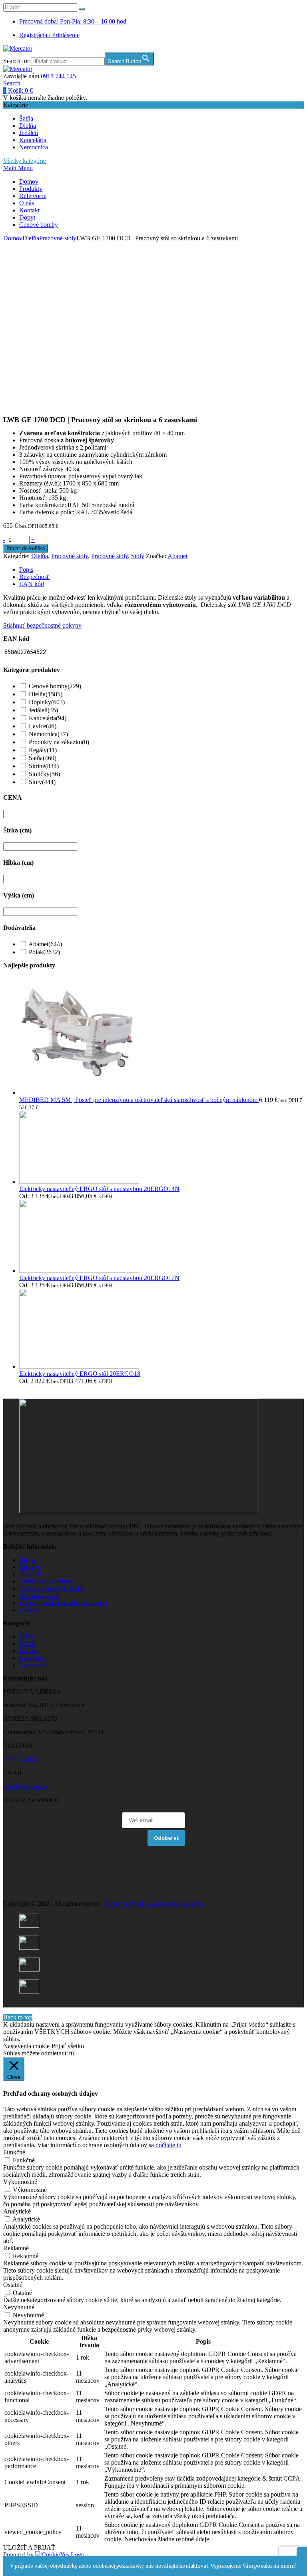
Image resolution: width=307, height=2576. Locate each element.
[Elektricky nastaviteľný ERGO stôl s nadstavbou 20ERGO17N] (79, 1271)
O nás (27, 203)
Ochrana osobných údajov (52, 1588)
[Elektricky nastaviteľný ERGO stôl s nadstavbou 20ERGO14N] (79, 1182)
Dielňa (28, 126)
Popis (26, 570)
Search (12, 83)
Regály (43, 750)
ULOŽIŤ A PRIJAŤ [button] (29, 2547)
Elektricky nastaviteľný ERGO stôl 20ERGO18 (80, 1374)
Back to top (18, 2017)
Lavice (43, 726)
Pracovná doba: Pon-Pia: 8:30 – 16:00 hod (73, 21)
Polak (44, 952)
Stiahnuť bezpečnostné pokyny (42, 625)
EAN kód (32, 584)
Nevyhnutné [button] (19, 2307)
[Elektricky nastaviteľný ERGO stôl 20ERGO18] (79, 1366)
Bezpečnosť (34, 577)
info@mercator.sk (26, 1786)
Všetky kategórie (25, 161)
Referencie (33, 196)
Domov (29, 181)
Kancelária (33, 140)
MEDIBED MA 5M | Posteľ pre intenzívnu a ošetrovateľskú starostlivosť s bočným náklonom (139, 1100)
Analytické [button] (17, 2211)
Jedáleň (29, 133)
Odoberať (166, 1838)
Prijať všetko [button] (68, 2046)
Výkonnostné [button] (20, 2182)
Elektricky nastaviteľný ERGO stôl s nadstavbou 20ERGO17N (99, 1278)
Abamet (177, 556)
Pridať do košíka (26, 548)
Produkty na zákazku (59, 742)
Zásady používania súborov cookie (63, 1603)
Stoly (138, 556)
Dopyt (27, 217)
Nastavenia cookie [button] (26, 2046)
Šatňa (26, 118)
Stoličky (44, 774)
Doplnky (47, 702)
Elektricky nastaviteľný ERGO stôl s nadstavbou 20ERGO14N (99, 1189)
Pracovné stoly (58, 238)
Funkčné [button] (14, 2152)
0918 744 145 (58, 76)
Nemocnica (34, 147)
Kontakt (29, 210)
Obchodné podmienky (47, 1581)
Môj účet (30, 1574)
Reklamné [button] (16, 2248)
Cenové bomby (39, 225)
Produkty (31, 189)
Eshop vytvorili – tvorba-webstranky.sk (154, 1903)
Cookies (30, 1610)
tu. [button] (72, 2053)
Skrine (44, 766)
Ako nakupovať (39, 1596)
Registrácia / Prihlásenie (49, 35)
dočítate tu (168, 2145)
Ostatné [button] (13, 2285)
